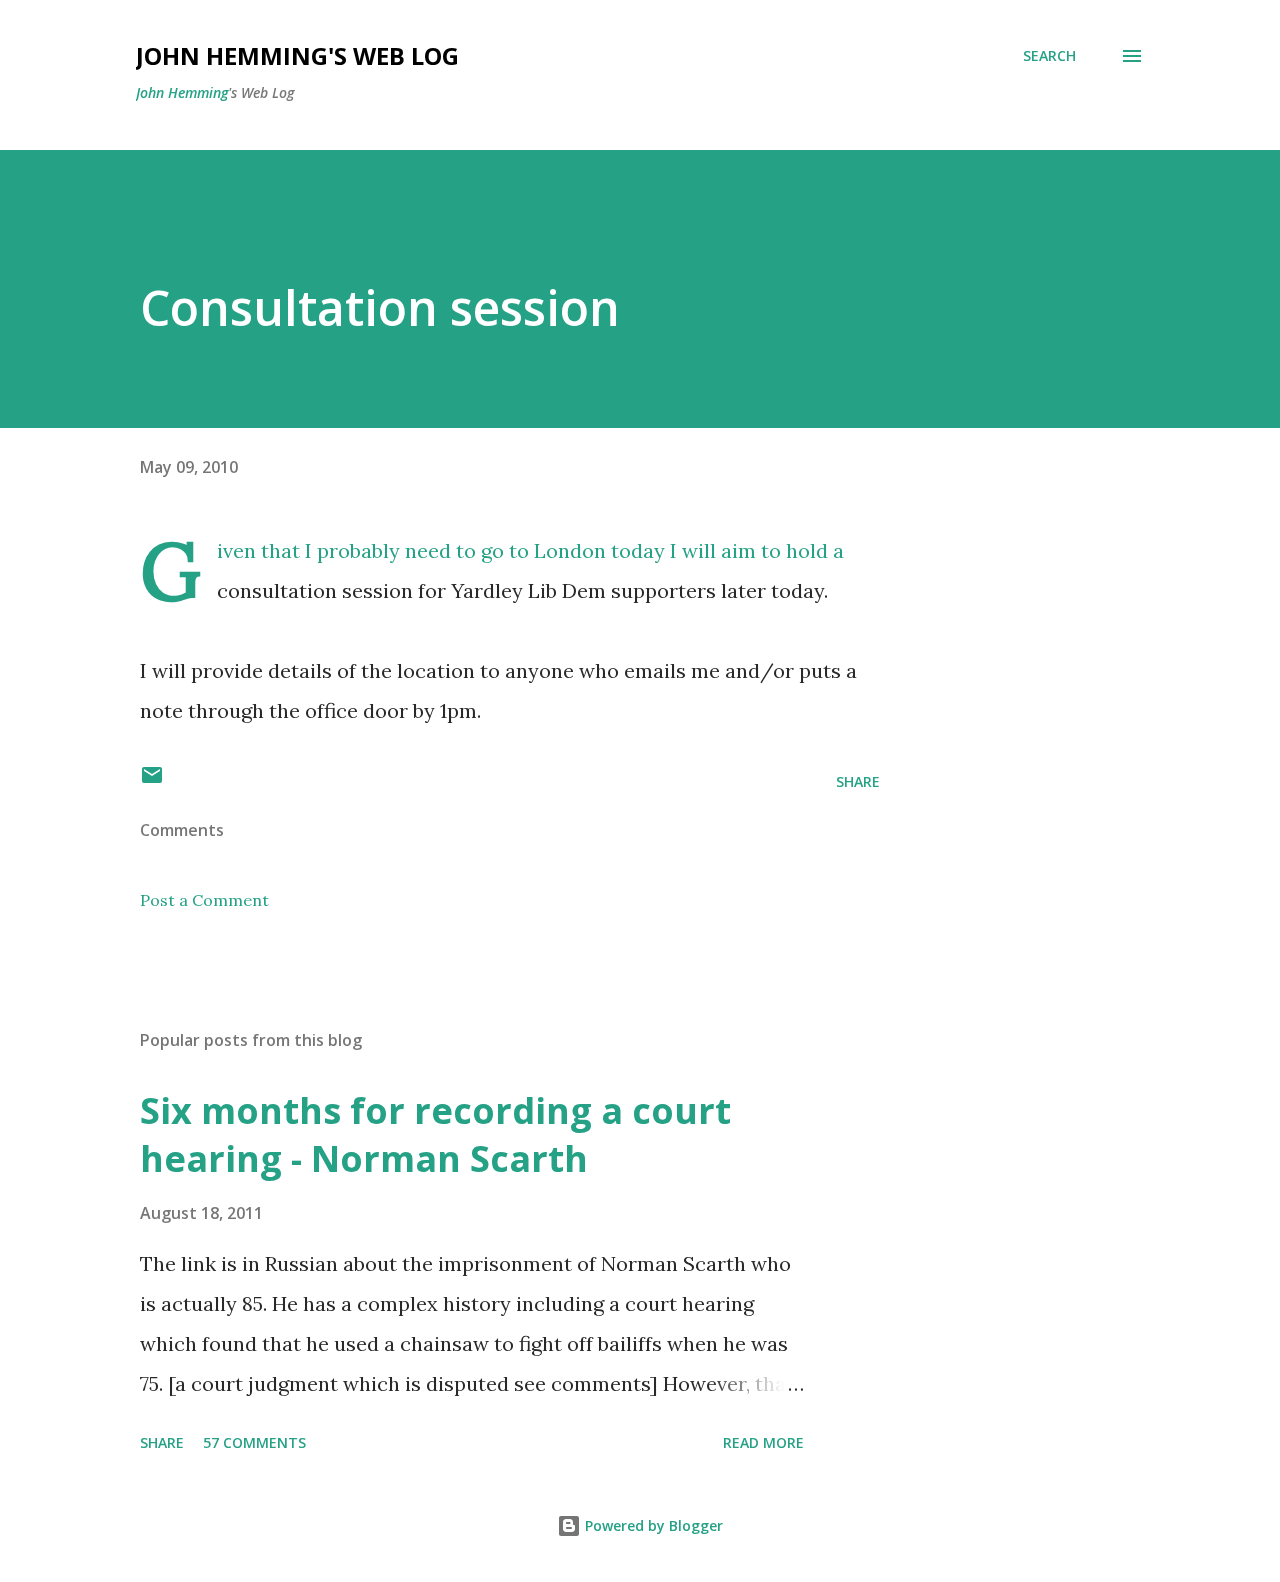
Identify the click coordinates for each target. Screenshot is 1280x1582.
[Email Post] (152, 781)
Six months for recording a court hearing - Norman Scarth (435, 1134)
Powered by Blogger (652, 1525)
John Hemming (182, 92)
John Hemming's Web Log (297, 55)
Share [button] (858, 781)
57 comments (254, 1442)
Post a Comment (204, 900)
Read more (763, 1442)
